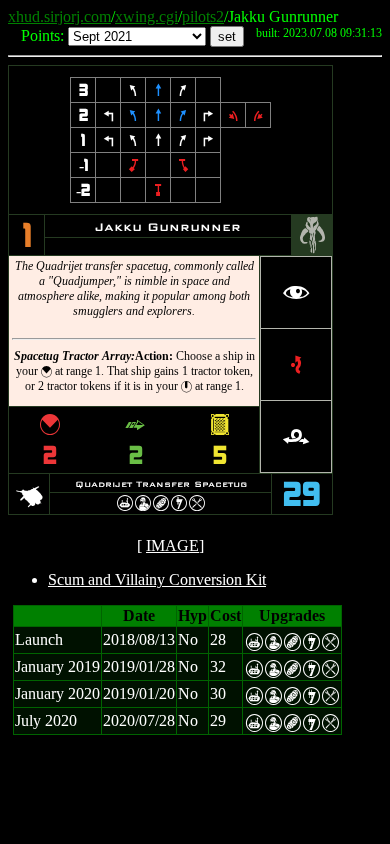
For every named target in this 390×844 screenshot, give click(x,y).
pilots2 (203, 16)
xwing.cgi (146, 16)
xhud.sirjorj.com (59, 16)
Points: (42, 35)
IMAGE (172, 545)
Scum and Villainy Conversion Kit (157, 579)
